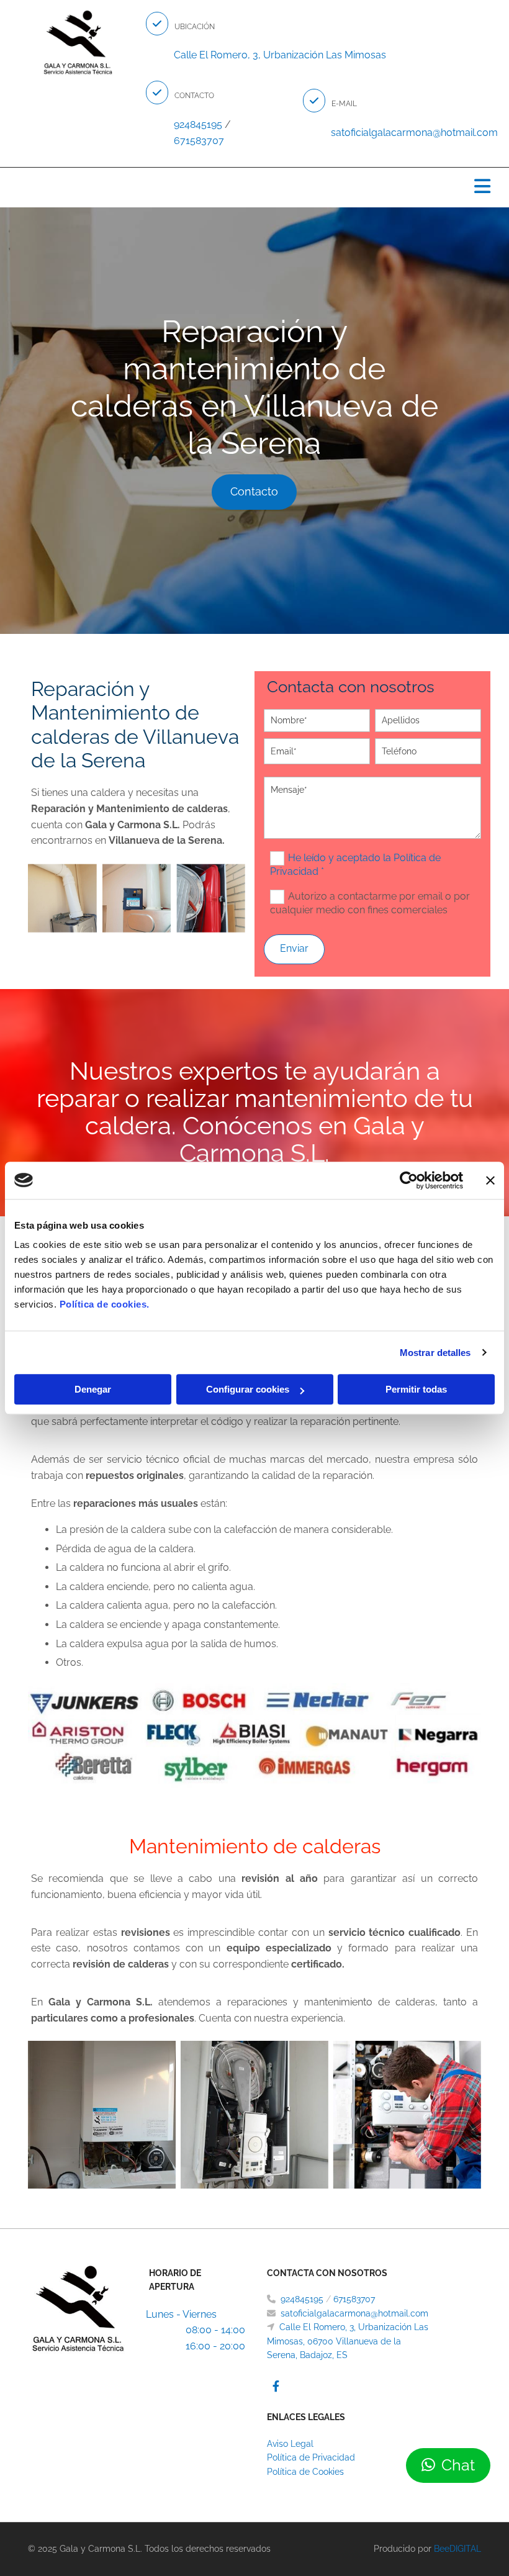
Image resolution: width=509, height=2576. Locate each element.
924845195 (303, 2299)
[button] (157, 24)
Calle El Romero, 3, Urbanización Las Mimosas (280, 55)
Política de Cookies (305, 2472)
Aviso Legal (290, 2444)
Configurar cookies (248, 1389)
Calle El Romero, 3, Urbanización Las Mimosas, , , (348, 2341)
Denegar (93, 1389)
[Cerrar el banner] (490, 1180)
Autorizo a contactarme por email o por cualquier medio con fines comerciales (370, 903)
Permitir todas (416, 1389)
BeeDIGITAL (457, 2549)
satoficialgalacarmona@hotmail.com (354, 2313)
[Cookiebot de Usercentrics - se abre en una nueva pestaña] (409, 1180)
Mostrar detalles (435, 1353)
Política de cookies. (105, 1304)
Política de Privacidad (311, 2457)
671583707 (199, 141)
